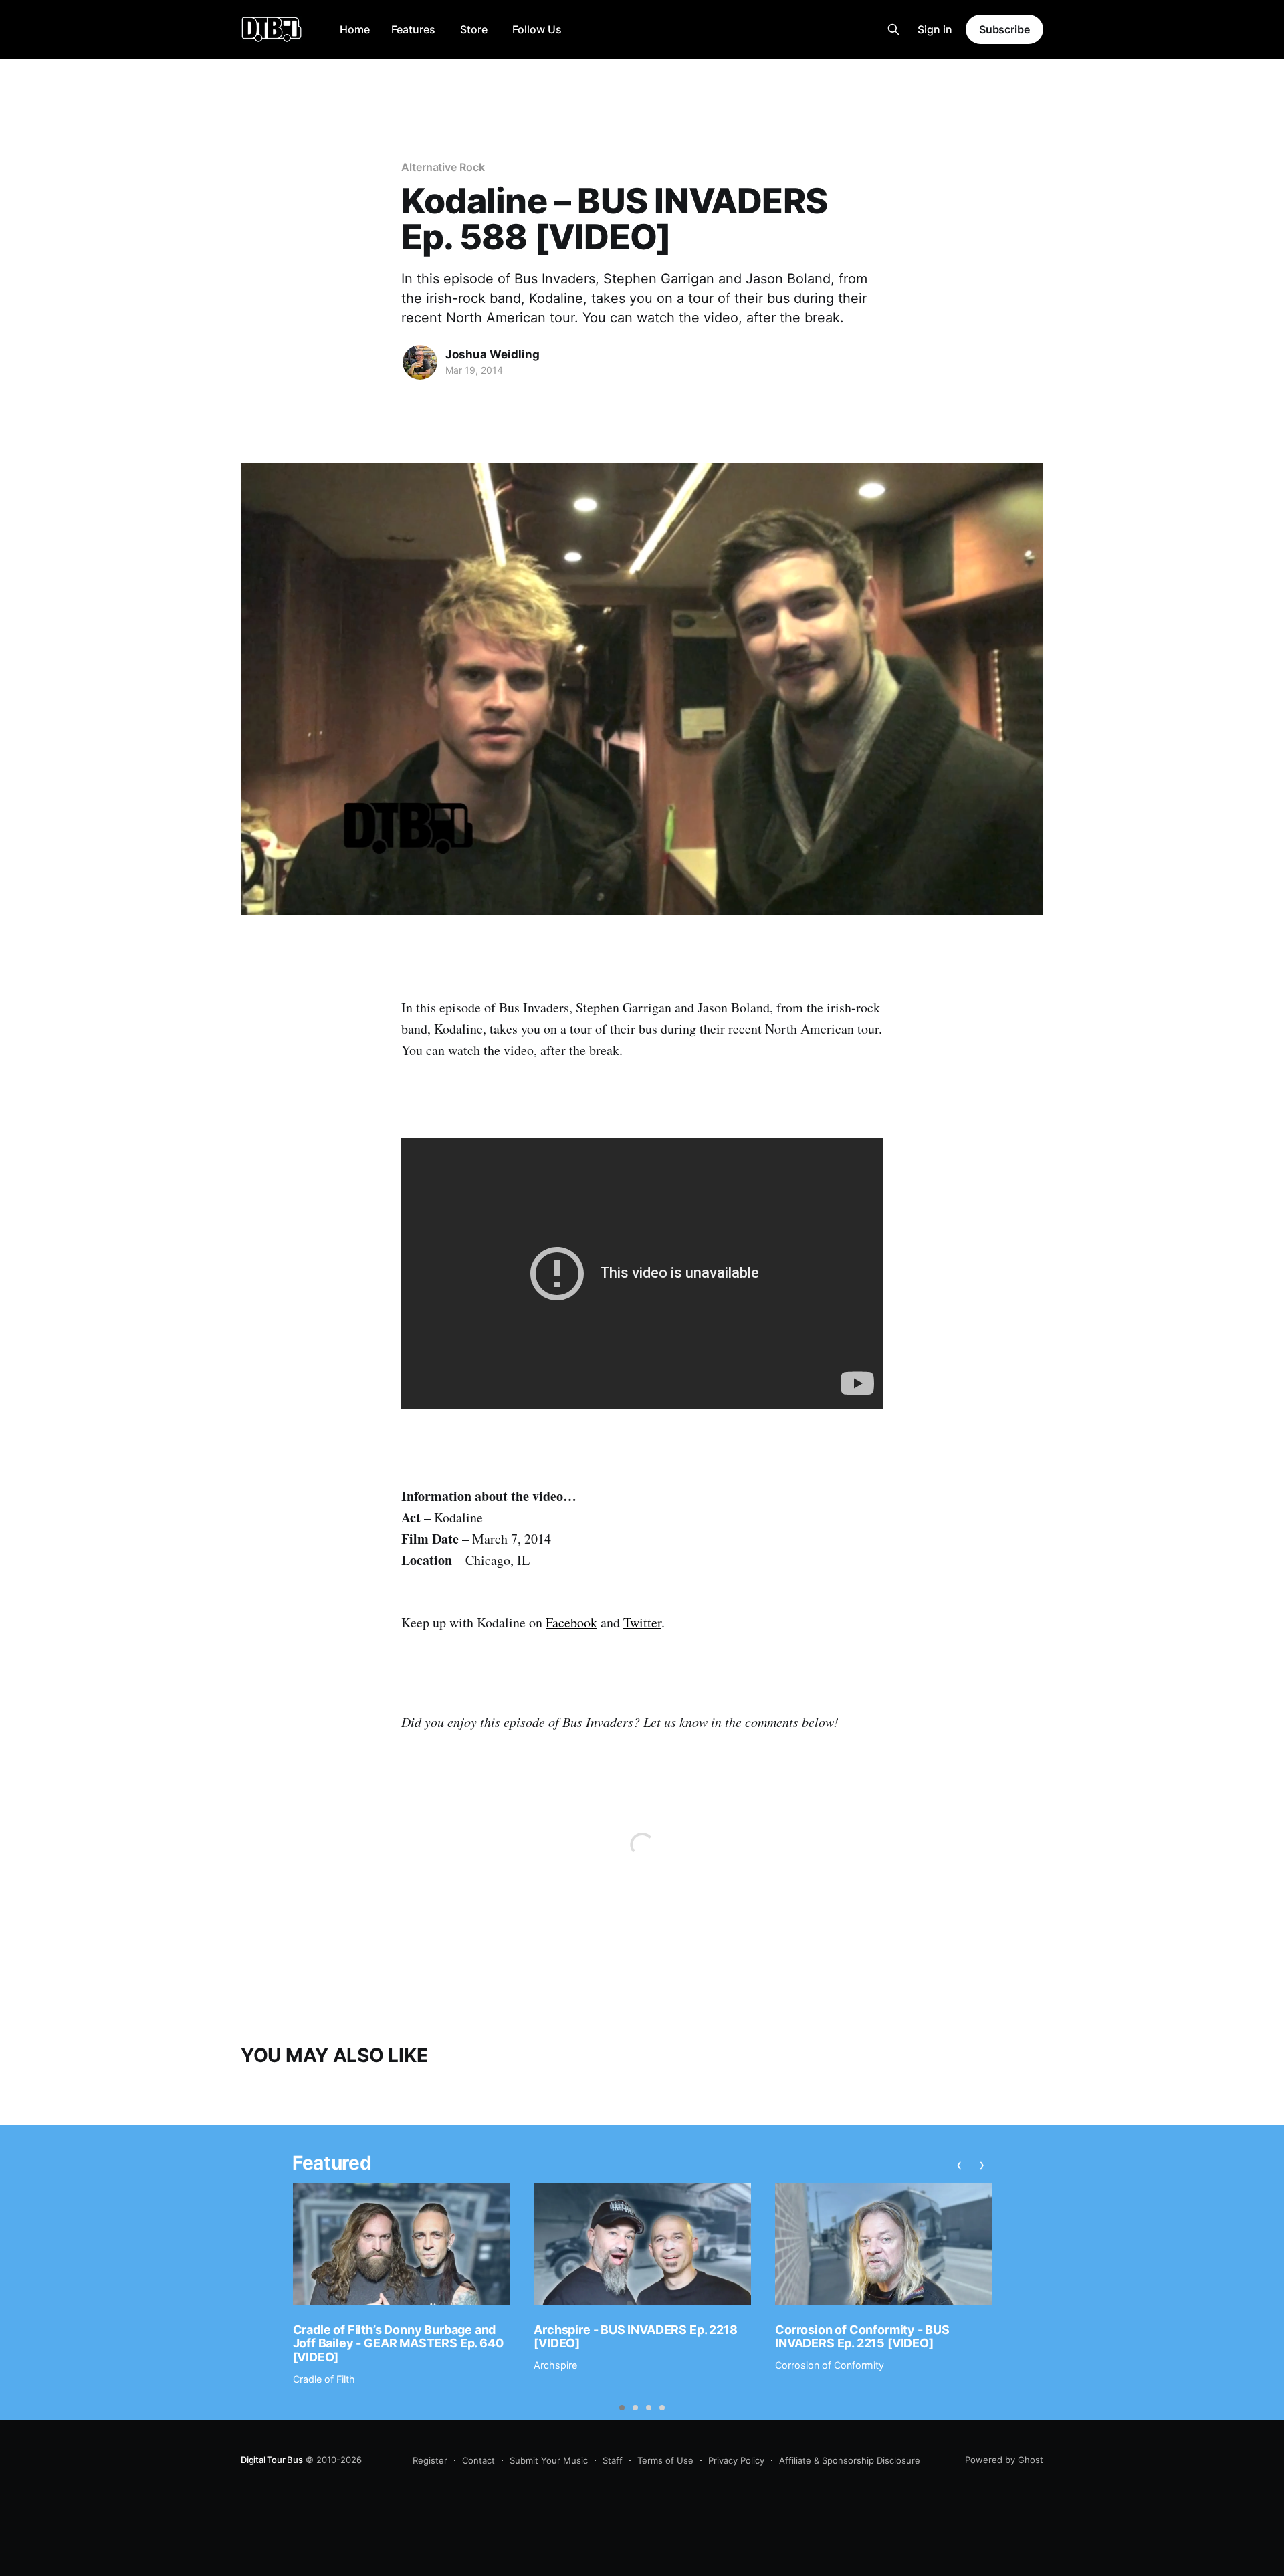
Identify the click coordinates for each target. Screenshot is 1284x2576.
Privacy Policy (736, 2460)
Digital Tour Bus (272, 2460)
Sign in (935, 29)
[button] (622, 2408)
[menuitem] (355, 30)
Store (474, 29)
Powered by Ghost (1004, 2460)
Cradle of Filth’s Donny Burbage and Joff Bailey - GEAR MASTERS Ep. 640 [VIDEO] (398, 2343)
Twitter (642, 1622)
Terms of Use (665, 2460)
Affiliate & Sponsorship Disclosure (850, 2460)
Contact (478, 2460)
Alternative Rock (443, 167)
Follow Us (537, 29)
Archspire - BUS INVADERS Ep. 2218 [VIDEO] (635, 2337)
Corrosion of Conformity (830, 2365)
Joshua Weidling (493, 354)
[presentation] (959, 2165)
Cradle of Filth (324, 2379)
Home (355, 29)
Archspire (555, 2365)
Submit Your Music (549, 2460)
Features (413, 29)
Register (430, 2460)
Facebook (571, 1622)
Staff (613, 2460)
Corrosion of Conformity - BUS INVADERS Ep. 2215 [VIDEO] (862, 2337)
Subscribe (1004, 29)
